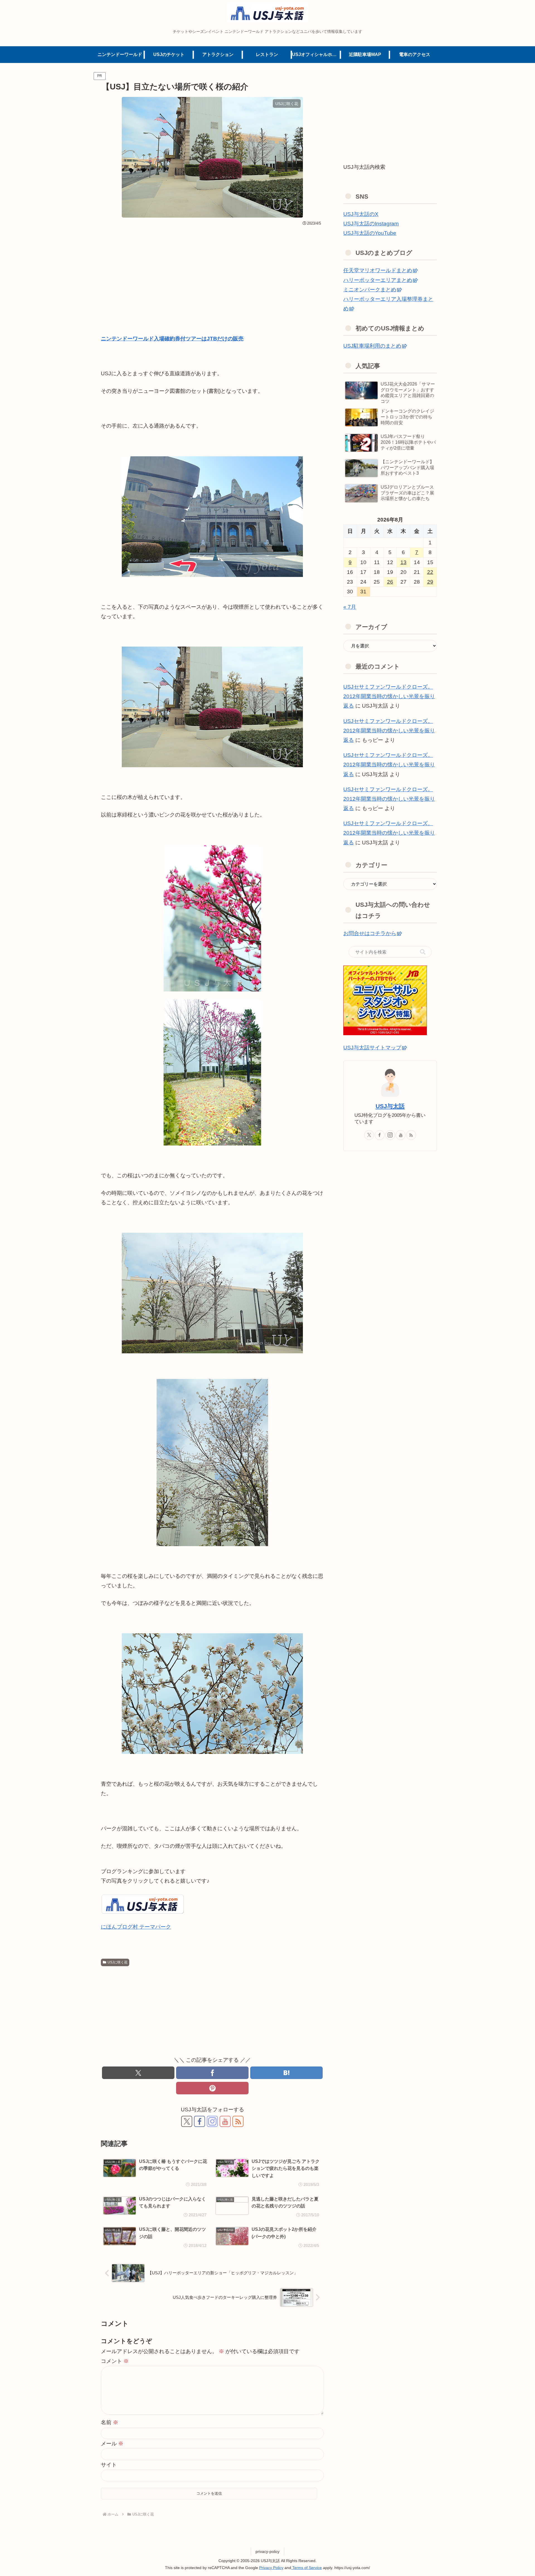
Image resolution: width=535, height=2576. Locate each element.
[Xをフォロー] (187, 2121)
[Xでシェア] (138, 2073)
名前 (110, 2422)
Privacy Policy (271, 2568)
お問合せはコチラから (370, 933)
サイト (109, 2465)
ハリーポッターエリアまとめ (378, 280)
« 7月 (350, 607)
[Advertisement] (212, 270)
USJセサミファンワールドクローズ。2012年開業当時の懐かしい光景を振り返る (389, 696)
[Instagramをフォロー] (212, 2121)
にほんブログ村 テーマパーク (136, 1927)
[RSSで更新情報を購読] (238, 2121)
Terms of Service (307, 2568)
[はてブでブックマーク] (286, 2073)
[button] (423, 952)
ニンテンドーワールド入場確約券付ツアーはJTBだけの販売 (172, 339)
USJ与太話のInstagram (371, 224)
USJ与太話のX (361, 214)
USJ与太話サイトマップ (372, 1048)
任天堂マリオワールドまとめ (378, 270)
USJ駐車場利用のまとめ (372, 346)
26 (390, 582)
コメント (115, 2361)
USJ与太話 (390, 1106)
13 (403, 562)
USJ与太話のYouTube (370, 233)
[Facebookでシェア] (212, 2073)
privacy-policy (267, 2551)
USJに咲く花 (117, 1962)
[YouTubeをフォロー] (225, 2121)
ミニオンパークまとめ (370, 290)
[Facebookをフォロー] (200, 2121)
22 (430, 572)
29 (430, 582)
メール (112, 2444)
